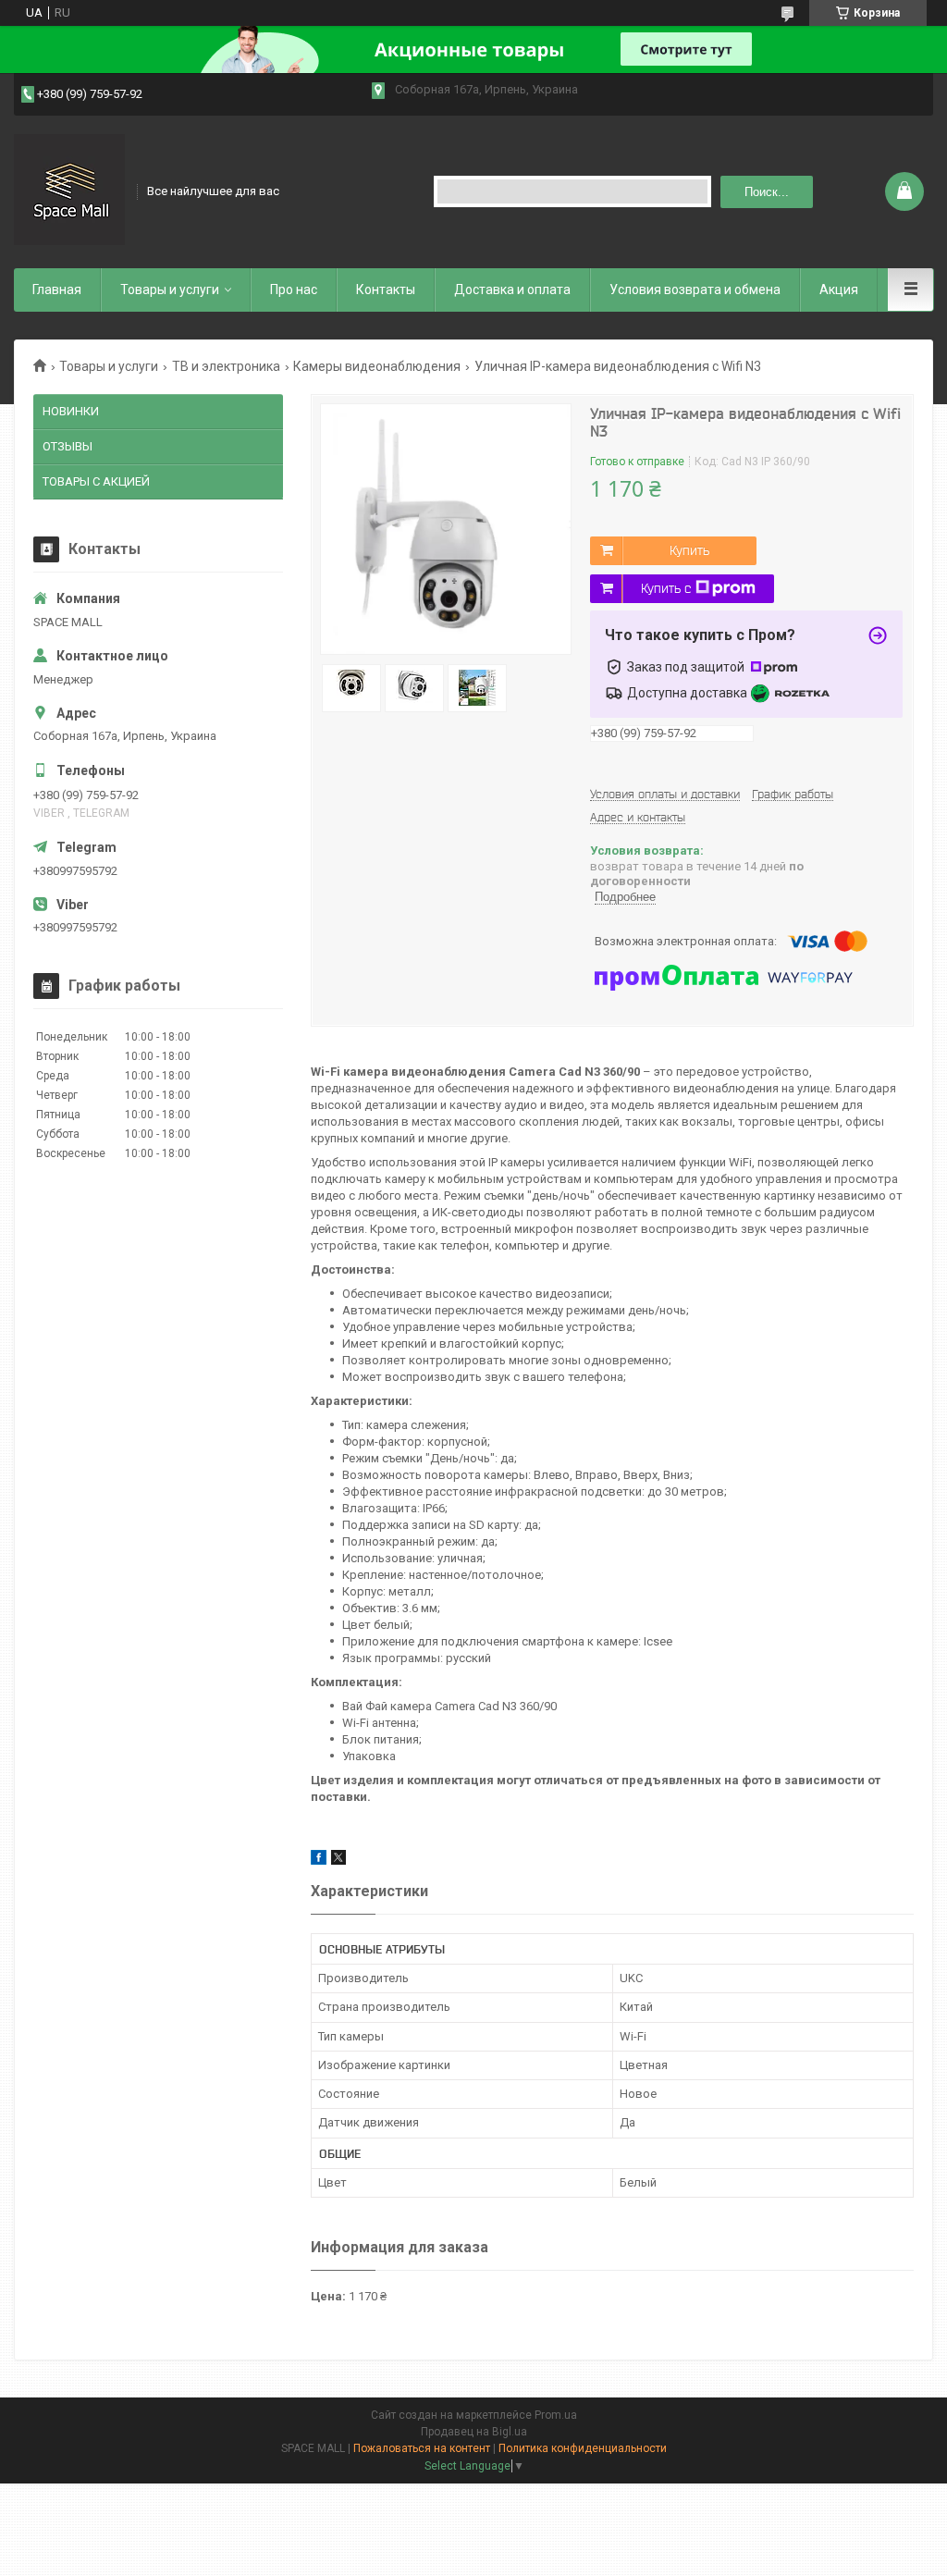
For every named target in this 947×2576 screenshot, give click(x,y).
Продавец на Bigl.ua (474, 2432)
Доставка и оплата (512, 290)
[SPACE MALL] (69, 190)
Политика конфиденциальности (583, 2448)
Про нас (294, 290)
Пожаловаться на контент (422, 2448)
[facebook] (319, 1861)
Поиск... (767, 192)
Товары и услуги (170, 290)
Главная (57, 290)
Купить (689, 550)
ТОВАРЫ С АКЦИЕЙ (96, 481)
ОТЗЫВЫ (68, 446)
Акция (839, 290)
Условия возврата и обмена (695, 290)
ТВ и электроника (226, 366)
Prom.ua (556, 2415)
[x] (338, 1861)
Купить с (666, 588)
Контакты (386, 290)
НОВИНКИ (71, 411)
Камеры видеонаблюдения (377, 366)
